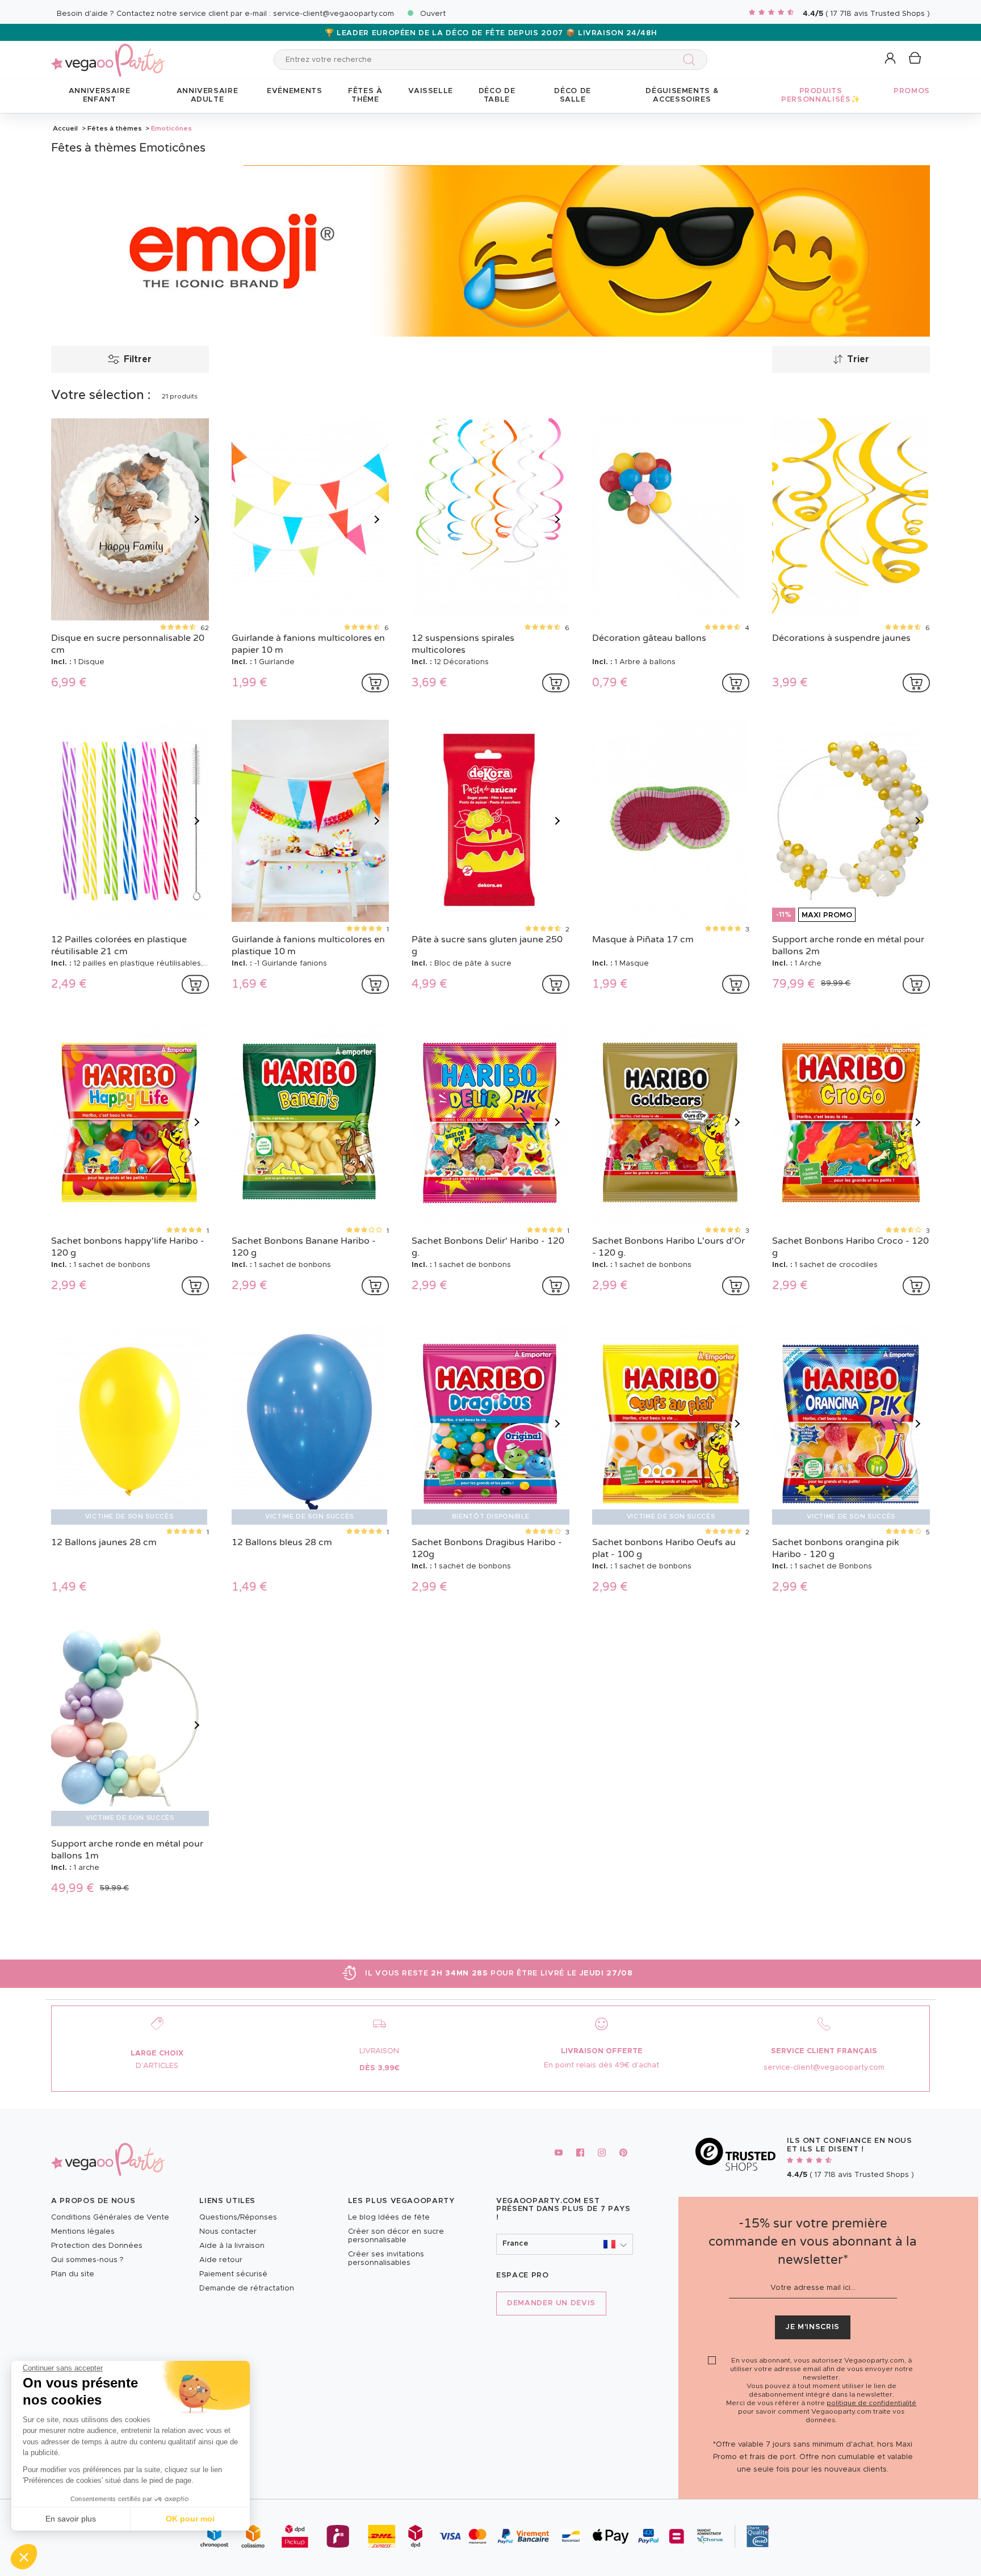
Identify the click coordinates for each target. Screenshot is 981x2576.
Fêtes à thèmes (115, 128)
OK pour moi (190, 2519)
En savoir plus (71, 2519)
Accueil (65, 128)
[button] (24, 2557)
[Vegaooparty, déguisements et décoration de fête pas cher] (108, 54)
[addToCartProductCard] (375, 683)
